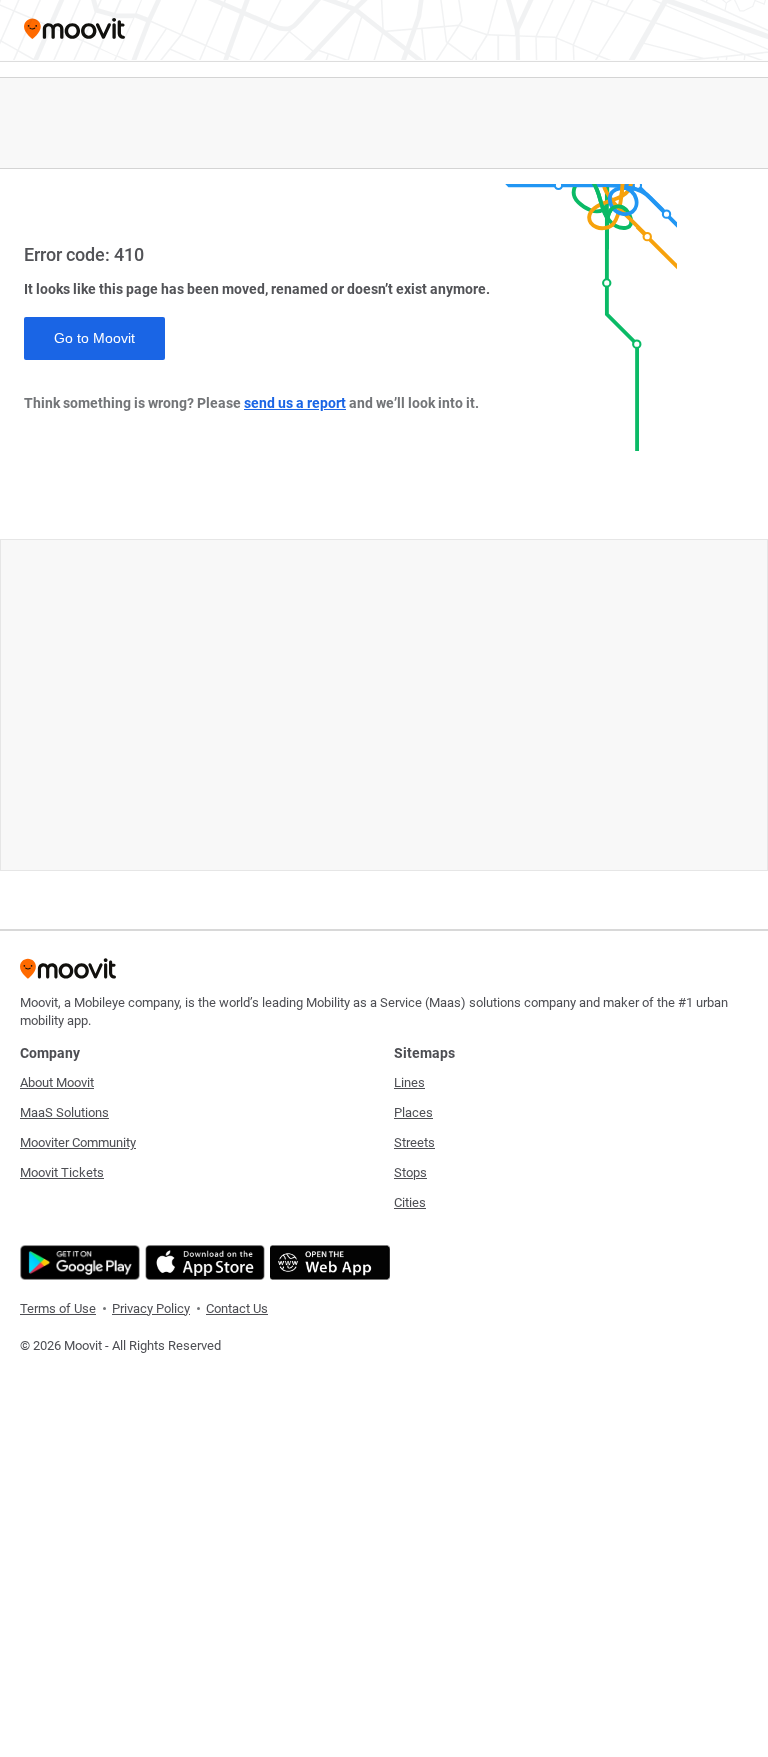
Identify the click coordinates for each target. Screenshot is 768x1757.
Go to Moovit (94, 338)
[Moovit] (74, 30)
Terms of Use (58, 1308)
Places (413, 1112)
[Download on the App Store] (202, 1262)
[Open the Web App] (327, 1262)
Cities (410, 1202)
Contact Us (237, 1308)
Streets (414, 1142)
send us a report (295, 403)
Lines (409, 1082)
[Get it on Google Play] (77, 1262)
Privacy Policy (151, 1308)
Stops (410, 1172)
